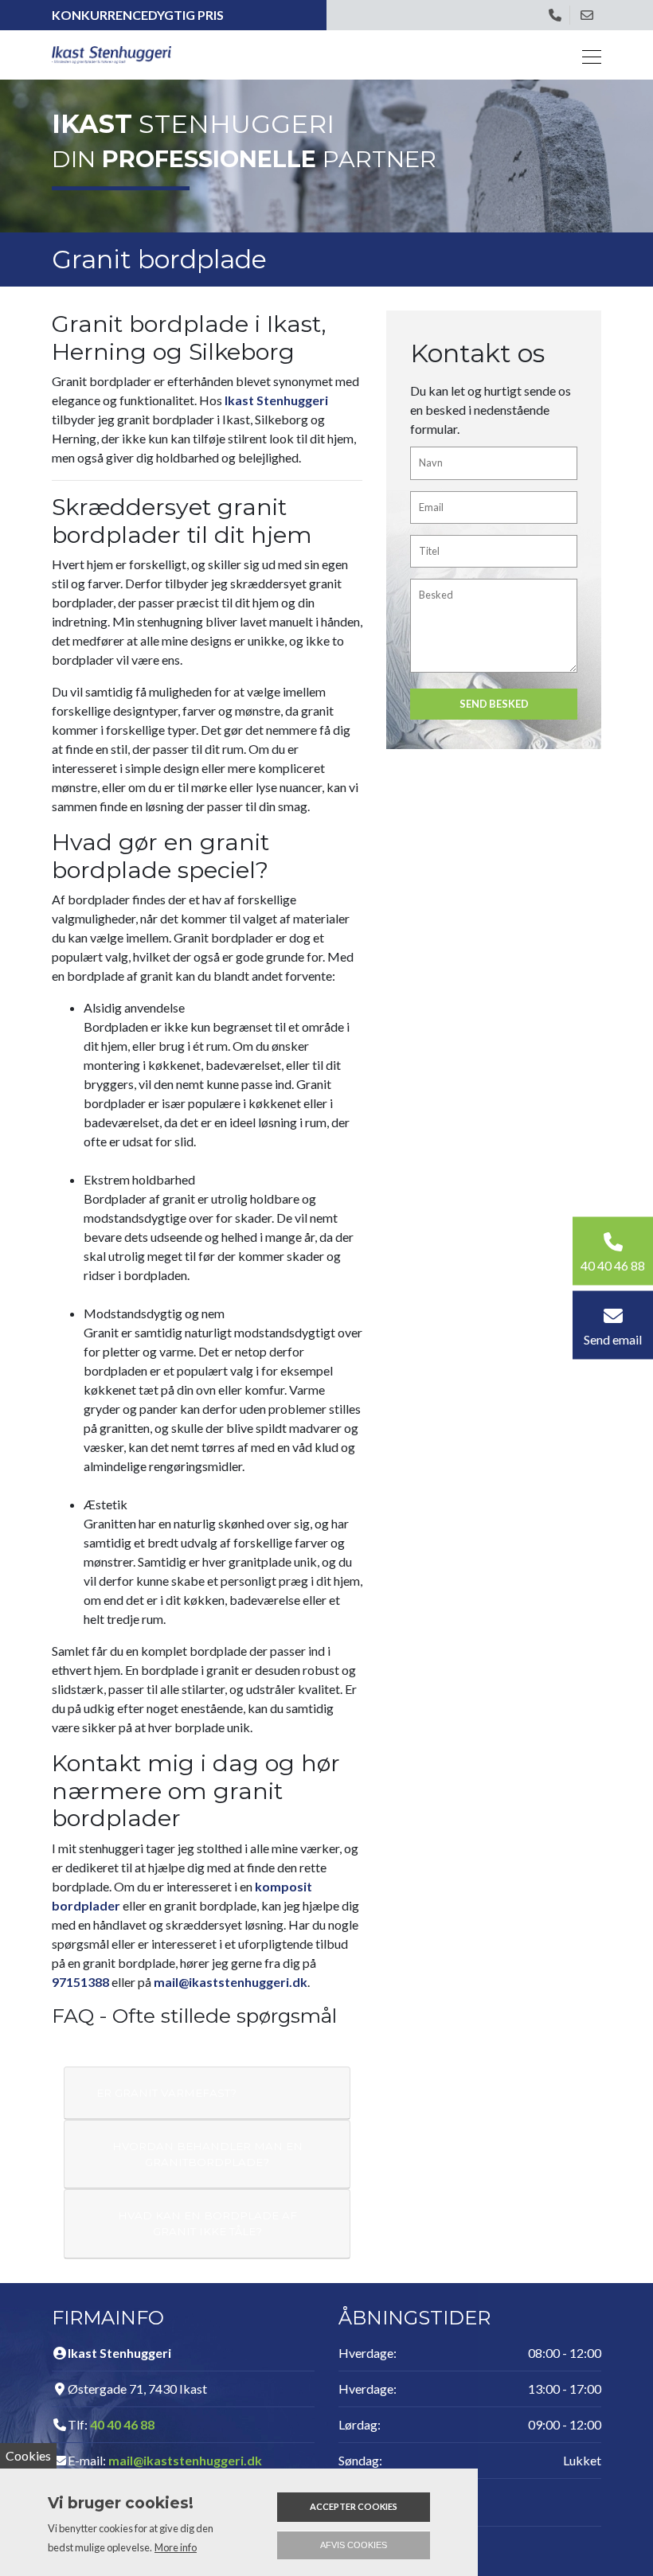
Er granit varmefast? (166, 2093)
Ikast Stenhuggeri (276, 400)
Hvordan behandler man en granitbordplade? (207, 2154)
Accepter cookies (354, 2506)
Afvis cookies (354, 2545)
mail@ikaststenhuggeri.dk (231, 1982)
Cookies (28, 2455)
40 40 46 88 (122, 2424)
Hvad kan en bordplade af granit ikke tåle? (207, 2223)
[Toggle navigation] (587, 55)
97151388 (80, 1982)
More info (176, 2547)
